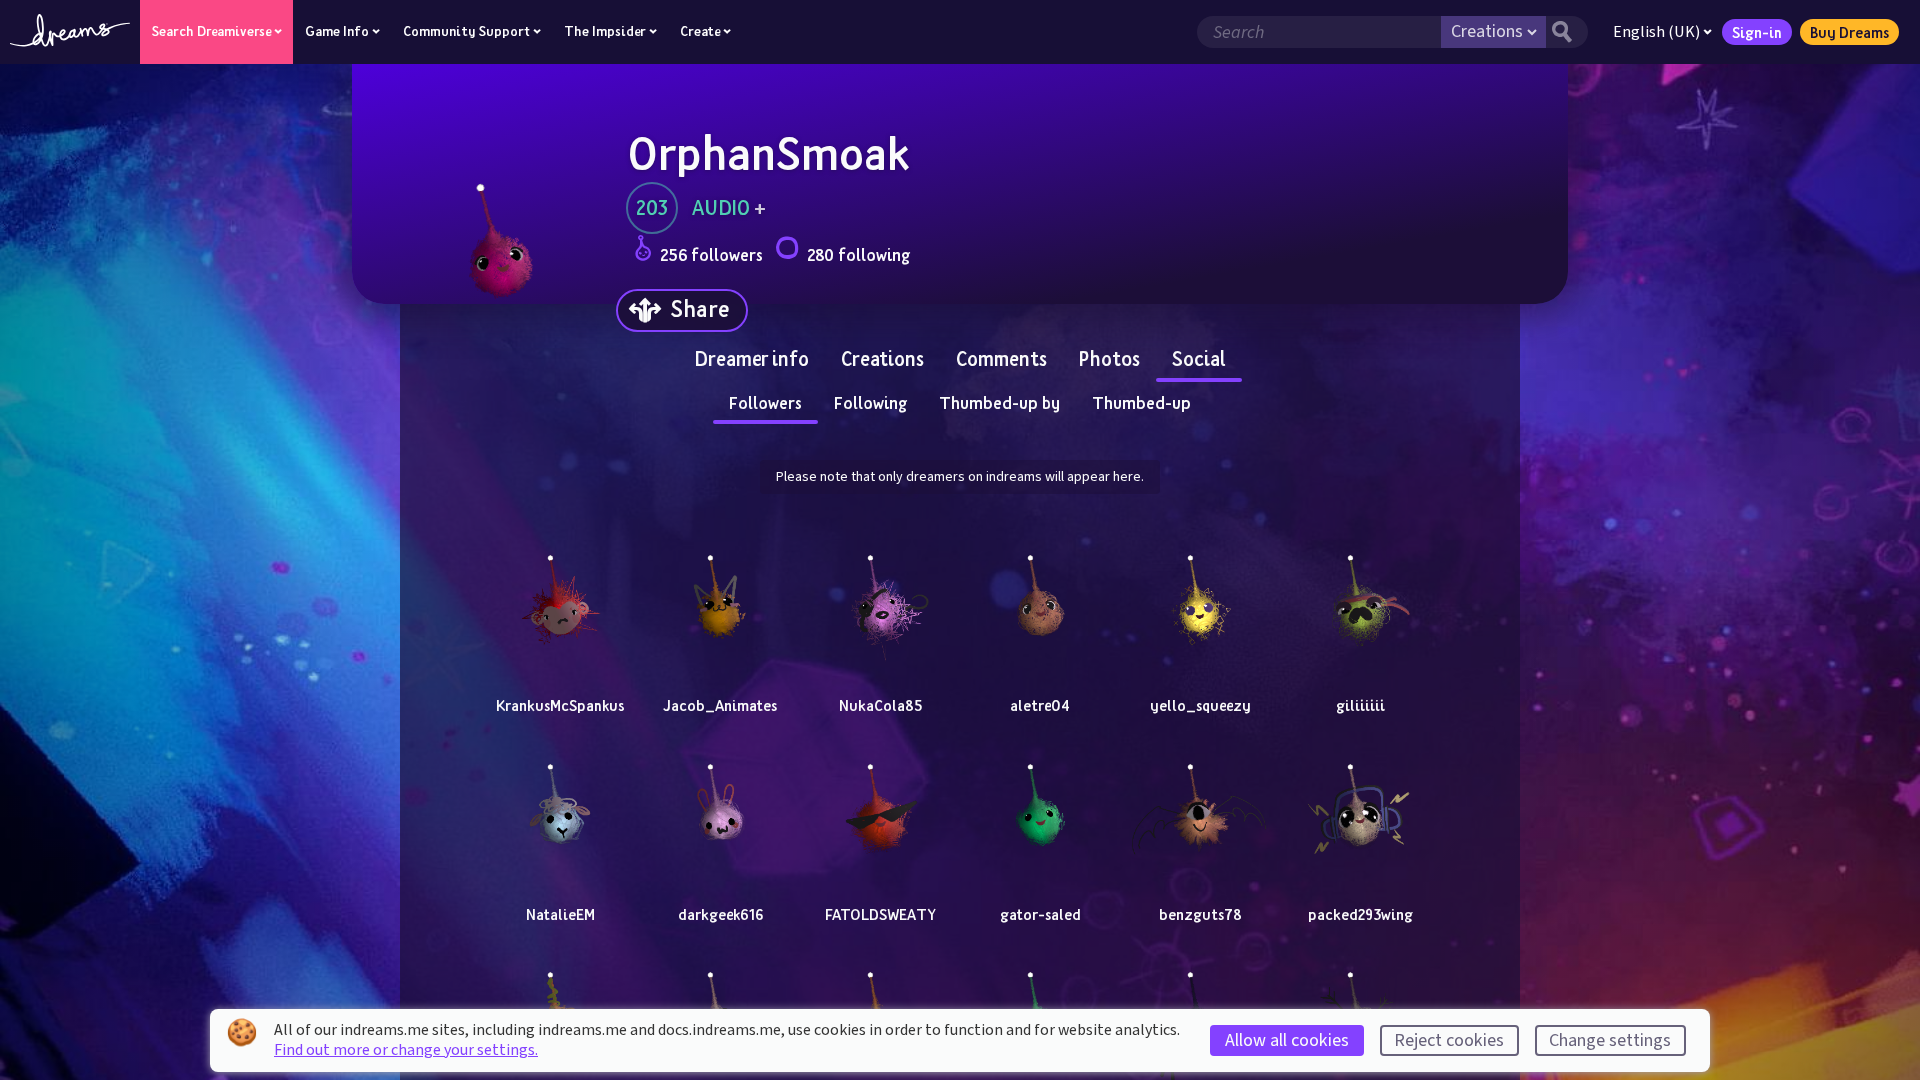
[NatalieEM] (560, 803)
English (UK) (1656, 32)
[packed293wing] (1360, 803)
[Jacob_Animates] (720, 594)
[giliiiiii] (1360, 594)
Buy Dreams (1849, 32)
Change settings (1610, 1040)
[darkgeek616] (720, 803)
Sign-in (1757, 32)
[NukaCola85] (880, 594)
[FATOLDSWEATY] (880, 803)
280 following (858, 254)
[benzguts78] (1200, 803)
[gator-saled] (1040, 803)
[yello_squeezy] (1200, 594)
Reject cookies (1449, 1040)
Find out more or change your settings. (406, 1050)
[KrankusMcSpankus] (560, 594)
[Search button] (1567, 32)
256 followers (711, 254)
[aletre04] (1040, 594)
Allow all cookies (1287, 1040)
